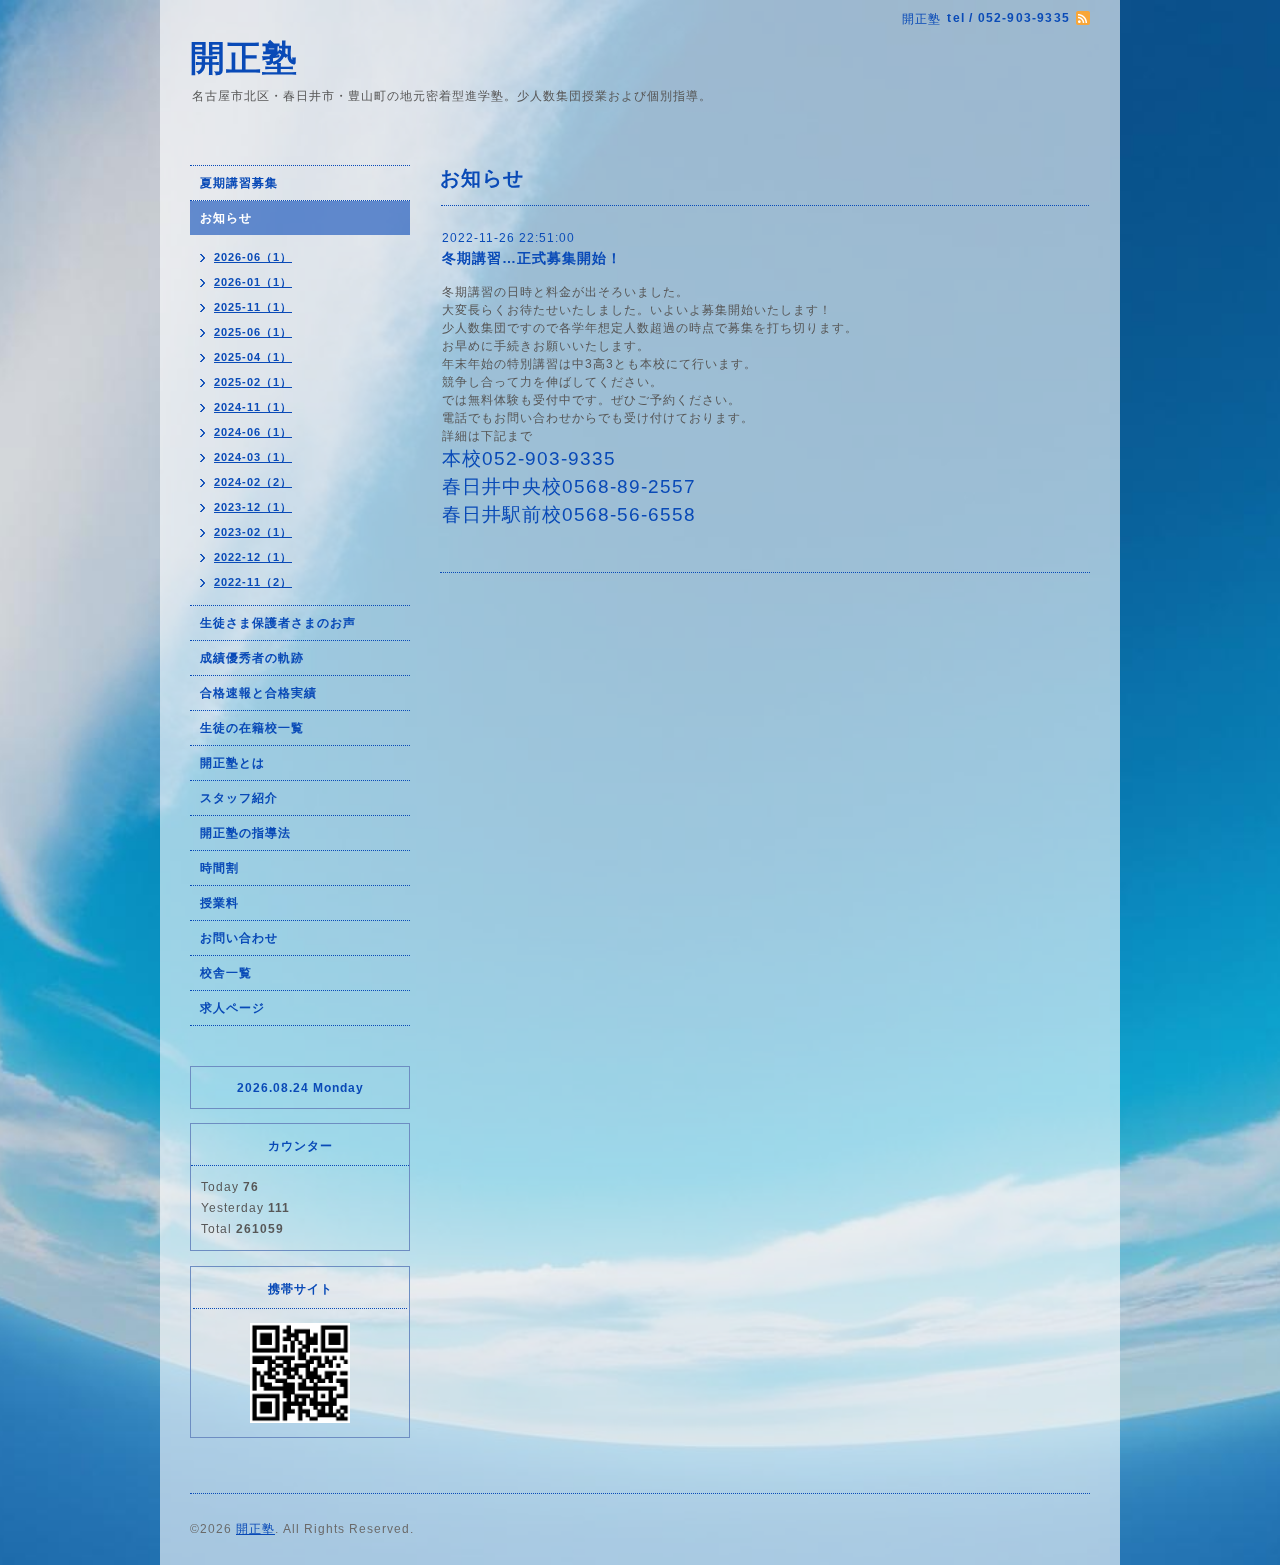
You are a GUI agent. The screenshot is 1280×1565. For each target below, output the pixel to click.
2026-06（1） (253, 257)
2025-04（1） (253, 357)
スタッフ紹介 (239, 798)
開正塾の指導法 (245, 833)
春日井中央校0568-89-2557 (569, 486)
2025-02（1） (253, 382)
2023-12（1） (253, 507)
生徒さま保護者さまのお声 (278, 623)
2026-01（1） (253, 282)
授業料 (219, 903)
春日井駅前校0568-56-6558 (569, 514)
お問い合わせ (239, 938)
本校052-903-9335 (529, 458)
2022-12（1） (253, 557)
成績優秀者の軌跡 (252, 658)
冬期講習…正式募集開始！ (532, 258)
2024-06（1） (253, 432)
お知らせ (226, 218)
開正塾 (244, 57)
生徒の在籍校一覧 (252, 728)
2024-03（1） (253, 457)
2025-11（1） (253, 307)
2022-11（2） (253, 582)
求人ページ (232, 1008)
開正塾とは (232, 763)
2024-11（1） (253, 407)
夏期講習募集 (239, 183)
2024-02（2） (253, 482)
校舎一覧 (226, 973)
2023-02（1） (253, 532)
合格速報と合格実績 (258, 693)
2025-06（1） (253, 332)
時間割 (219, 868)
